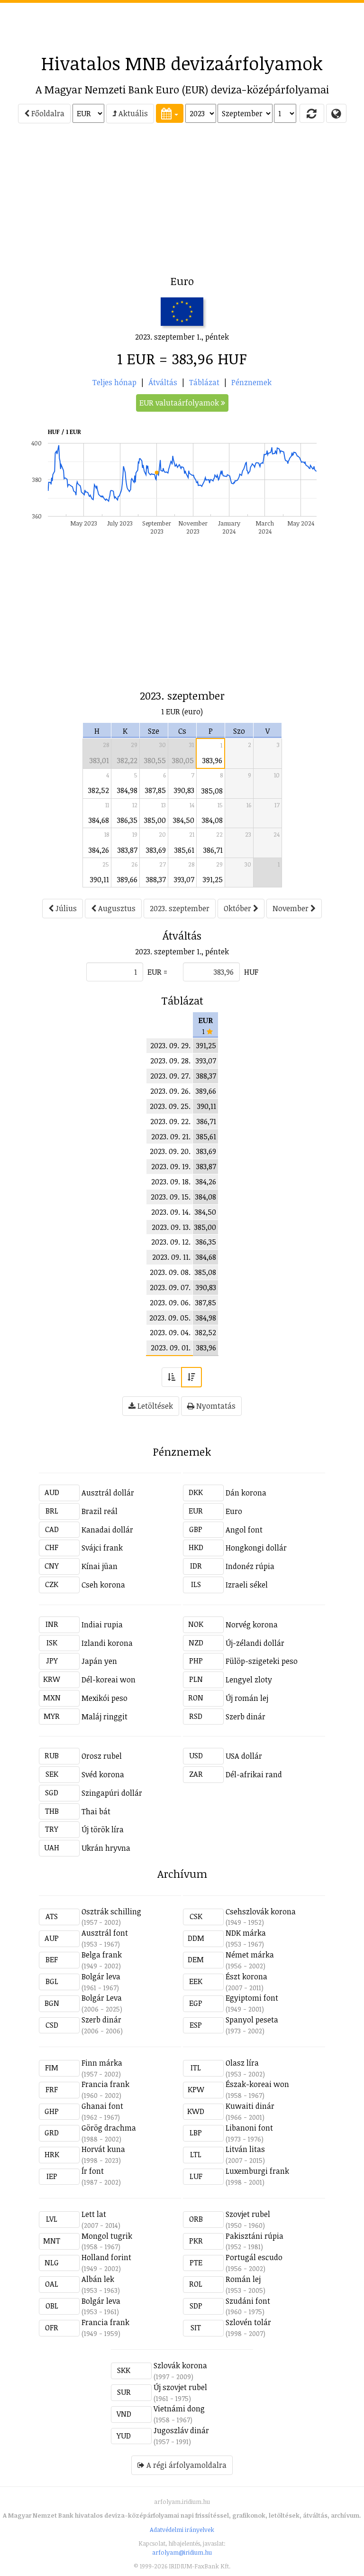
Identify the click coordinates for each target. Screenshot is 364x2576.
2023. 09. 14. (171, 1212)
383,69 (156, 850)
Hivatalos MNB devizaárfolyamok (182, 63)
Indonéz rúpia (250, 1566)
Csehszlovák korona (261, 1911)
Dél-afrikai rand (254, 1774)
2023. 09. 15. (171, 1197)
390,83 (184, 790)
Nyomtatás (215, 1406)
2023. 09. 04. (170, 1332)
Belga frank (102, 1955)
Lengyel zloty (249, 1680)
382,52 (99, 790)
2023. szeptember (180, 908)
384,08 (212, 820)
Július (65, 908)
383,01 (99, 760)
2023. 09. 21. (171, 1136)
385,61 (184, 850)
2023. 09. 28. (170, 1061)
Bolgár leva (101, 1976)
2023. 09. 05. (170, 1318)
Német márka (250, 1955)
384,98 (127, 790)
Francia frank (105, 2084)
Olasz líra (242, 2063)
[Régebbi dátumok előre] (172, 1377)
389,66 (127, 879)
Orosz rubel (102, 1756)
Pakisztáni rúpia (255, 2236)
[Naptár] (170, 113)
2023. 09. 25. (170, 1106)
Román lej (243, 2279)
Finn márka (102, 2063)
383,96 (212, 760)
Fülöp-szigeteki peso (262, 1661)
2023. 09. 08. (170, 1272)
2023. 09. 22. (170, 1121)
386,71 (213, 850)
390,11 (100, 879)
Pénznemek (251, 382)
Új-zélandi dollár (255, 1643)
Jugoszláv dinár (181, 2430)
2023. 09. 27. (170, 1076)
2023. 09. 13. (171, 1227)
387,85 (155, 790)
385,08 (212, 791)
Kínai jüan (100, 1566)
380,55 (155, 760)
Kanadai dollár (107, 1530)
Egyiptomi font (252, 1998)
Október (238, 908)
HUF (251, 972)
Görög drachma (109, 2128)
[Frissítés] (312, 113)
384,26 (99, 850)
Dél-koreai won (109, 1680)
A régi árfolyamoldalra (186, 2465)
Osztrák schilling (111, 1911)
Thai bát (96, 1811)
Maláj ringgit (105, 1717)
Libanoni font (249, 2128)
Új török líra (103, 1829)
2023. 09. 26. (170, 1091)
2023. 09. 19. (171, 1166)
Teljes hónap (114, 382)
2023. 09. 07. (170, 1287)
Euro (234, 1511)
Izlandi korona (107, 1643)
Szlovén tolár (248, 2322)
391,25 (213, 879)
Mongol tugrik (107, 2236)
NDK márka (246, 1933)
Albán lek (98, 2279)
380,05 (183, 760)
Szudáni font (248, 2301)
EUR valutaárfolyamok (180, 403)
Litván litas (245, 2149)
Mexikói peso (105, 1698)
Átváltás (163, 382)
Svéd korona (103, 1774)
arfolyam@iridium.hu (182, 2552)
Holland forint (106, 2257)
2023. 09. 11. (171, 1257)
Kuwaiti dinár (250, 2106)
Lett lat (94, 2214)
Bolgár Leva (102, 1998)
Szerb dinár (246, 1717)
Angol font (244, 1530)
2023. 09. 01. (171, 1348)
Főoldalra (47, 113)
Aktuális (132, 113)
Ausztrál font (105, 1933)
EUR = (157, 972)
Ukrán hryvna (106, 1848)
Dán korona (246, 1493)
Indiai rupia (102, 1625)
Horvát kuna (103, 2149)
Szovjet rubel (248, 2214)
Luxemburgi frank (257, 2171)
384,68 (99, 820)
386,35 (127, 820)
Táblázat (204, 382)
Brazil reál (100, 1511)
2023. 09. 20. (170, 1151)
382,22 (127, 760)
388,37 (156, 879)
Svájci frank (102, 1548)
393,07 (184, 879)
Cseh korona (103, 1585)
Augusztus (116, 908)
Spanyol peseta (252, 2020)
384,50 (184, 820)
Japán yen (99, 1661)
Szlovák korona (180, 2365)
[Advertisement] (182, 24)
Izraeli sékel (247, 1585)
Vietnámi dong (179, 2409)
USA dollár (244, 1756)
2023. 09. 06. (170, 1302)
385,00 (155, 820)
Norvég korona (252, 1625)
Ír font (93, 2171)
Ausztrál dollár (108, 1493)
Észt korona (246, 1976)
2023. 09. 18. (171, 1182)
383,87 (127, 850)
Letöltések (154, 1406)
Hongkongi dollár (256, 1548)
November (291, 908)
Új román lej (247, 1698)
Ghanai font (102, 2106)
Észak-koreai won (257, 2084)
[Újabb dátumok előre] (191, 1377)
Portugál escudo (254, 2257)
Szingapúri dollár (112, 1793)
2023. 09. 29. (170, 1045)
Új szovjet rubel (180, 2387)
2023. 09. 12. (171, 1242)
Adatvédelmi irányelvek (182, 2530)
